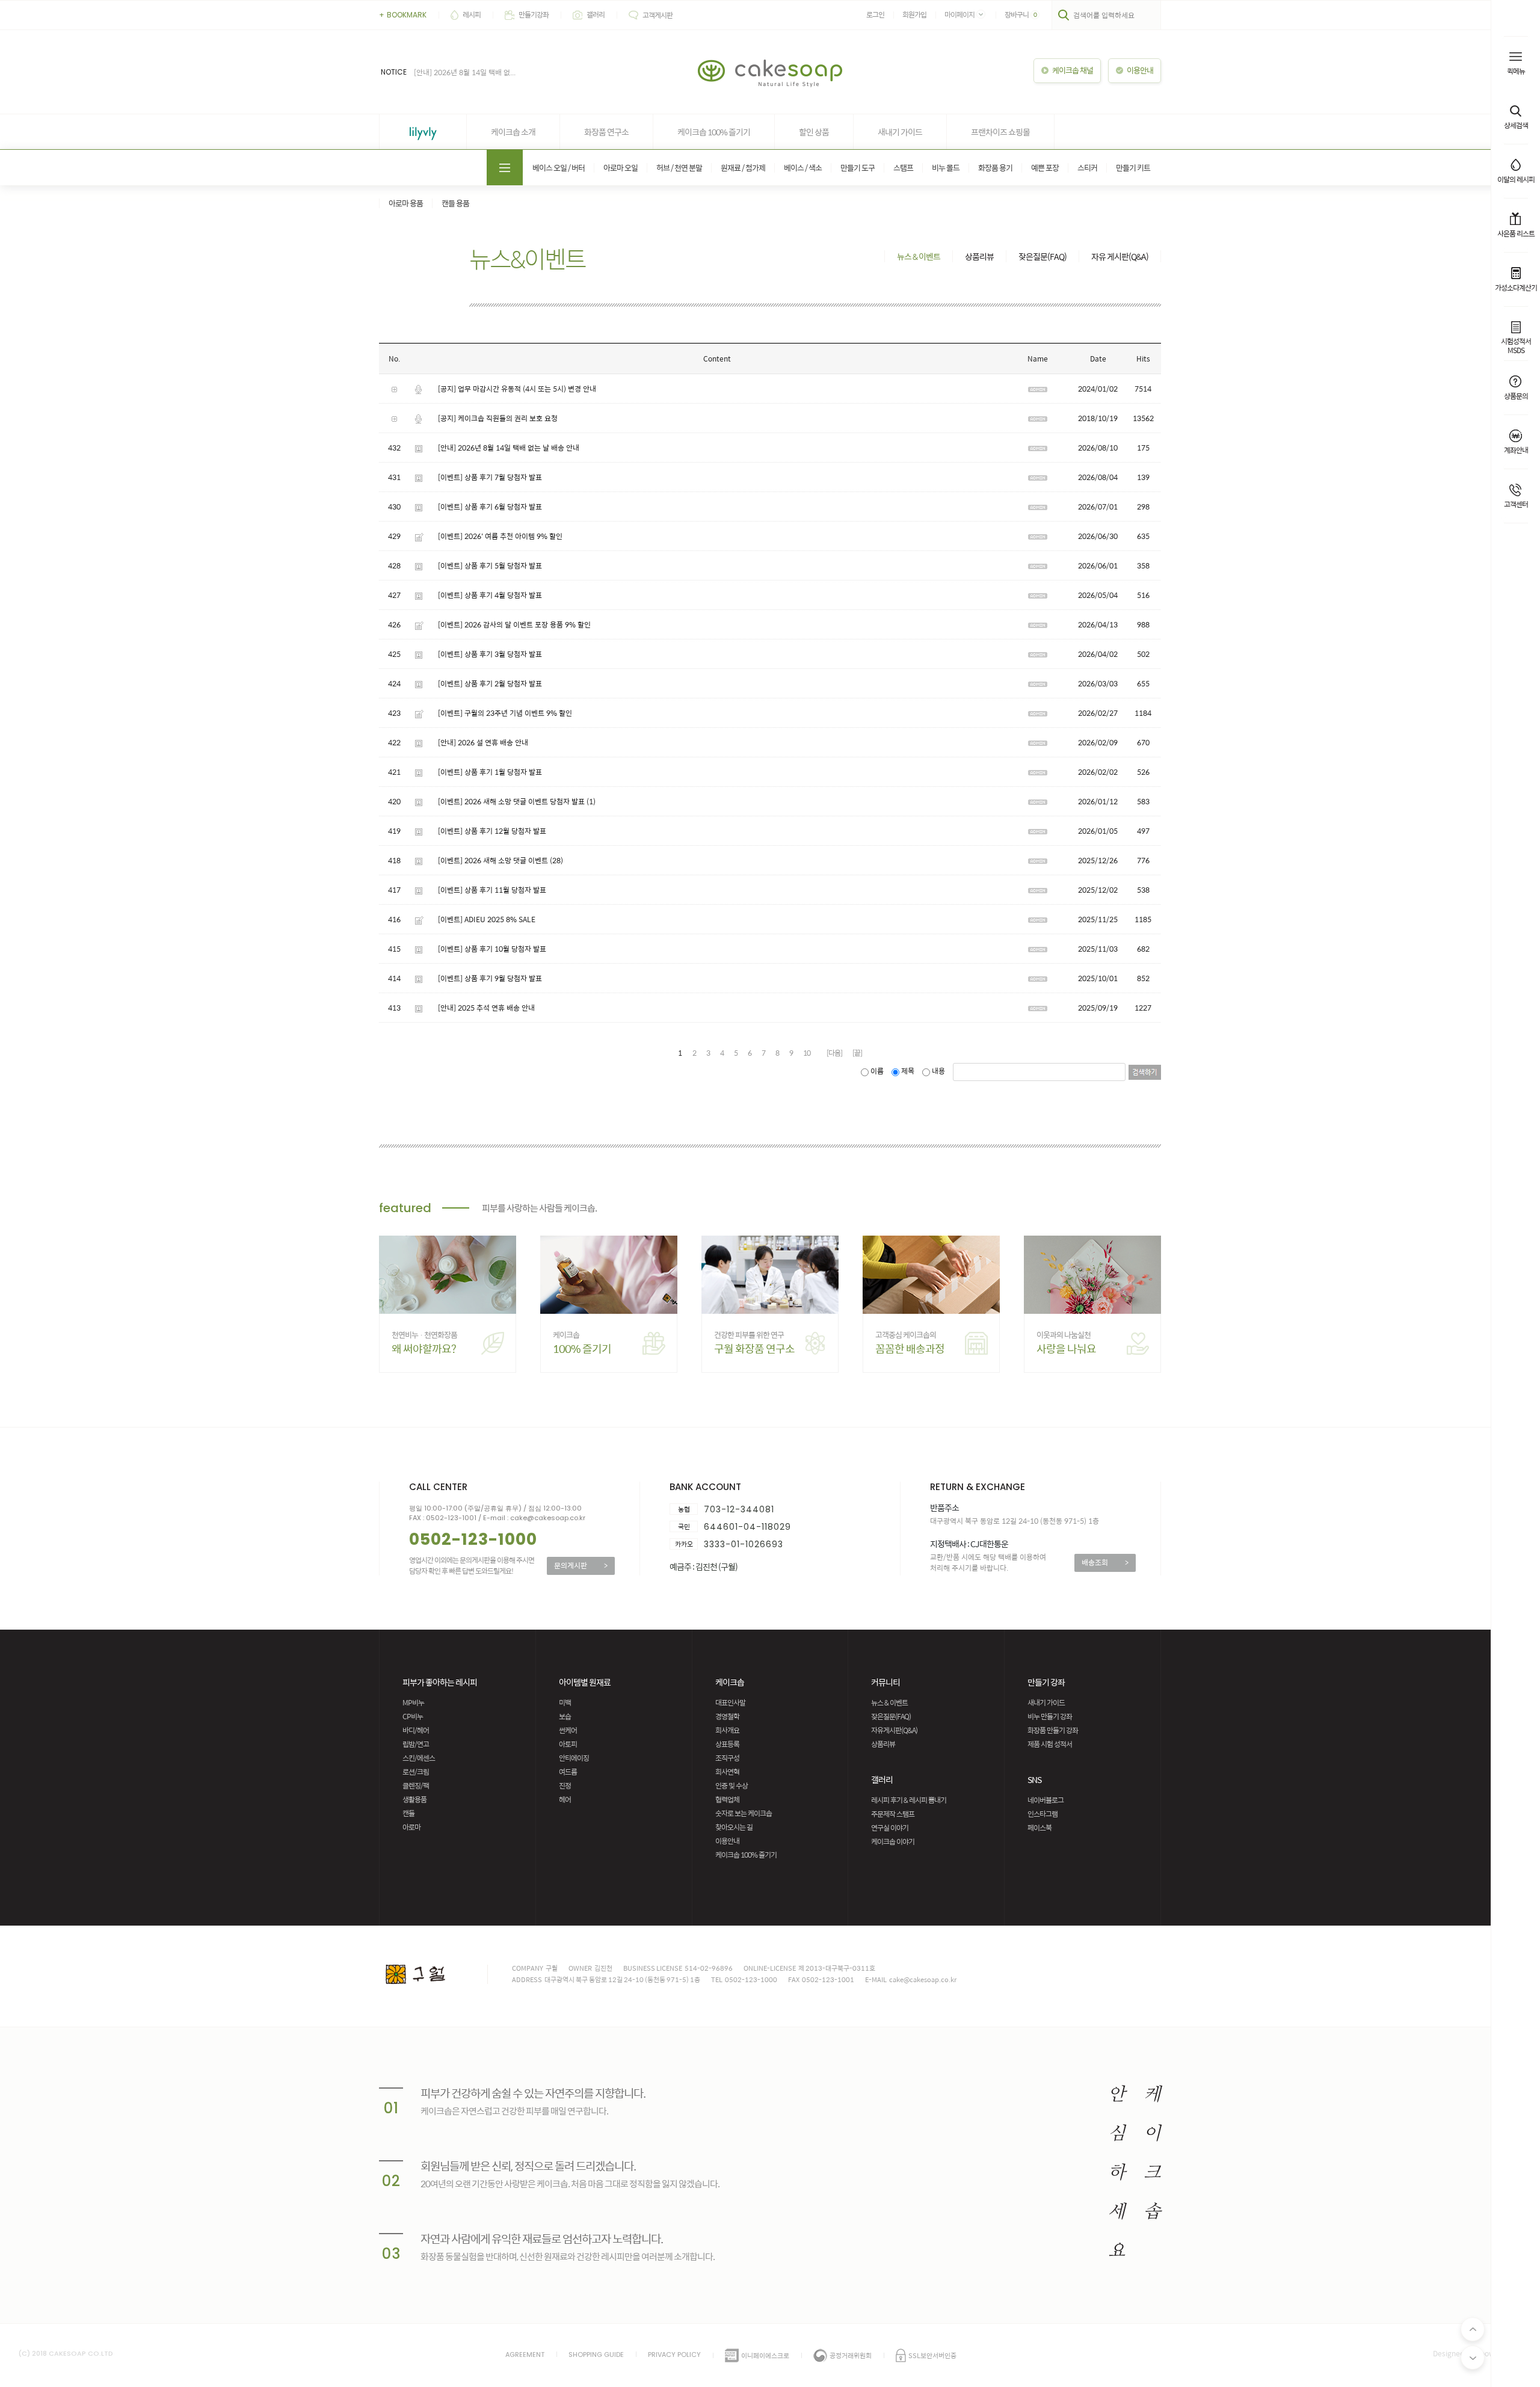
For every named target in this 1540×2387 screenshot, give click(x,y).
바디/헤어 (416, 1730)
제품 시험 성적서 (1050, 1744)
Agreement (525, 2355)
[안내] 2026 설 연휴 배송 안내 (483, 742)
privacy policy (674, 2355)
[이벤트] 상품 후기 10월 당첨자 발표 (492, 949)
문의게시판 (581, 1565)
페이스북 (1039, 1828)
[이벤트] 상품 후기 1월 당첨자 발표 (490, 772)
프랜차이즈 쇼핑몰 (1000, 132)
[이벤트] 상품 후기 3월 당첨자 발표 (490, 654)
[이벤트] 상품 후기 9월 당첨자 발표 (490, 978)
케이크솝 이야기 (893, 1841)
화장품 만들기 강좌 (1053, 1730)
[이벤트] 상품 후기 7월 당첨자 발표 (490, 477)
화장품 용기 (995, 168)
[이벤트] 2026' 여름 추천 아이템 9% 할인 (500, 536)
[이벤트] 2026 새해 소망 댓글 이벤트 (493, 860)
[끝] (857, 1053)
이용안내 (727, 1841)
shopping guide (596, 2355)
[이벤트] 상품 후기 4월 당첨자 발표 (490, 595)
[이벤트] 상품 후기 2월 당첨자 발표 (490, 683)
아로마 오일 (621, 168)
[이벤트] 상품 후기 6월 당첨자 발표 (490, 507)
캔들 (408, 1813)
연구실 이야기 (890, 1828)
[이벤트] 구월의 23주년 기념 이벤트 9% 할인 (505, 713)
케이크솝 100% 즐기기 (714, 132)
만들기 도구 (858, 168)
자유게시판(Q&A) (894, 1730)
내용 (938, 1071)
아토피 (568, 1744)
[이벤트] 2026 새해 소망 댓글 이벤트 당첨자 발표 (511, 801)
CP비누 (413, 1716)
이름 (877, 1071)
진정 (565, 1785)
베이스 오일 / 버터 (559, 168)
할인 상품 (814, 132)
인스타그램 (1043, 1814)
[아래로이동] (1473, 2358)
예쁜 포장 (1045, 168)
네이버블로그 (1046, 1800)
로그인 (875, 14)
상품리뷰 (979, 256)
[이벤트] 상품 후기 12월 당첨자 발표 (492, 831)
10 (807, 1053)
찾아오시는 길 (734, 1827)
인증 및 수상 (731, 1785)
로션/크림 (416, 1772)
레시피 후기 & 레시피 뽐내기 (909, 1800)
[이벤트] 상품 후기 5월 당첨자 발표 (490, 565)
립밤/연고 (416, 1744)
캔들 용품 (455, 203)
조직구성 (727, 1758)
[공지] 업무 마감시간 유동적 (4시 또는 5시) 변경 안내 (517, 389)
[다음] (834, 1053)
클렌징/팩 (416, 1785)
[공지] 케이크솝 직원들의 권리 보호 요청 (498, 418)
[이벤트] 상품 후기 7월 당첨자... (461, 72)
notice (394, 72)
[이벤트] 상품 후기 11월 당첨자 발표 (492, 890)
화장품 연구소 (606, 132)
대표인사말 (730, 1702)
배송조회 (1105, 1562)
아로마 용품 (406, 203)
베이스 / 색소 (803, 168)
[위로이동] (1473, 2329)
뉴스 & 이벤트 (919, 256)
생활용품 (414, 1799)
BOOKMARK (403, 15)
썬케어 (568, 1730)
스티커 (1087, 168)
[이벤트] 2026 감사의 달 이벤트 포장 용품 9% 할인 (514, 624)
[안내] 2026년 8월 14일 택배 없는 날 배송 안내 (509, 448)
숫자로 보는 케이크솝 (744, 1813)
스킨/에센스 (419, 1758)
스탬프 (903, 168)
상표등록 (727, 1744)
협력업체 (727, 1799)
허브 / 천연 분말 (679, 168)
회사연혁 (727, 1772)
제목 (908, 1071)
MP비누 (413, 1702)
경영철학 (727, 1716)
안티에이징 (574, 1758)
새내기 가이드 (900, 132)
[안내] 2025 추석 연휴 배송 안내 (486, 1008)
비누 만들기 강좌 (1050, 1716)
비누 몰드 (946, 168)
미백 (565, 1702)
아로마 (411, 1827)
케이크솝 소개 (513, 132)
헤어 (565, 1799)
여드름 (568, 1772)
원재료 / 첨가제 (743, 168)
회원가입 (914, 14)
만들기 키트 (1133, 168)
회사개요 (727, 1730)
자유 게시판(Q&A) (1120, 256)
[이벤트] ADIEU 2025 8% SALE (487, 919)
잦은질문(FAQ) (1043, 256)
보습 (565, 1716)
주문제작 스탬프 (893, 1814)
